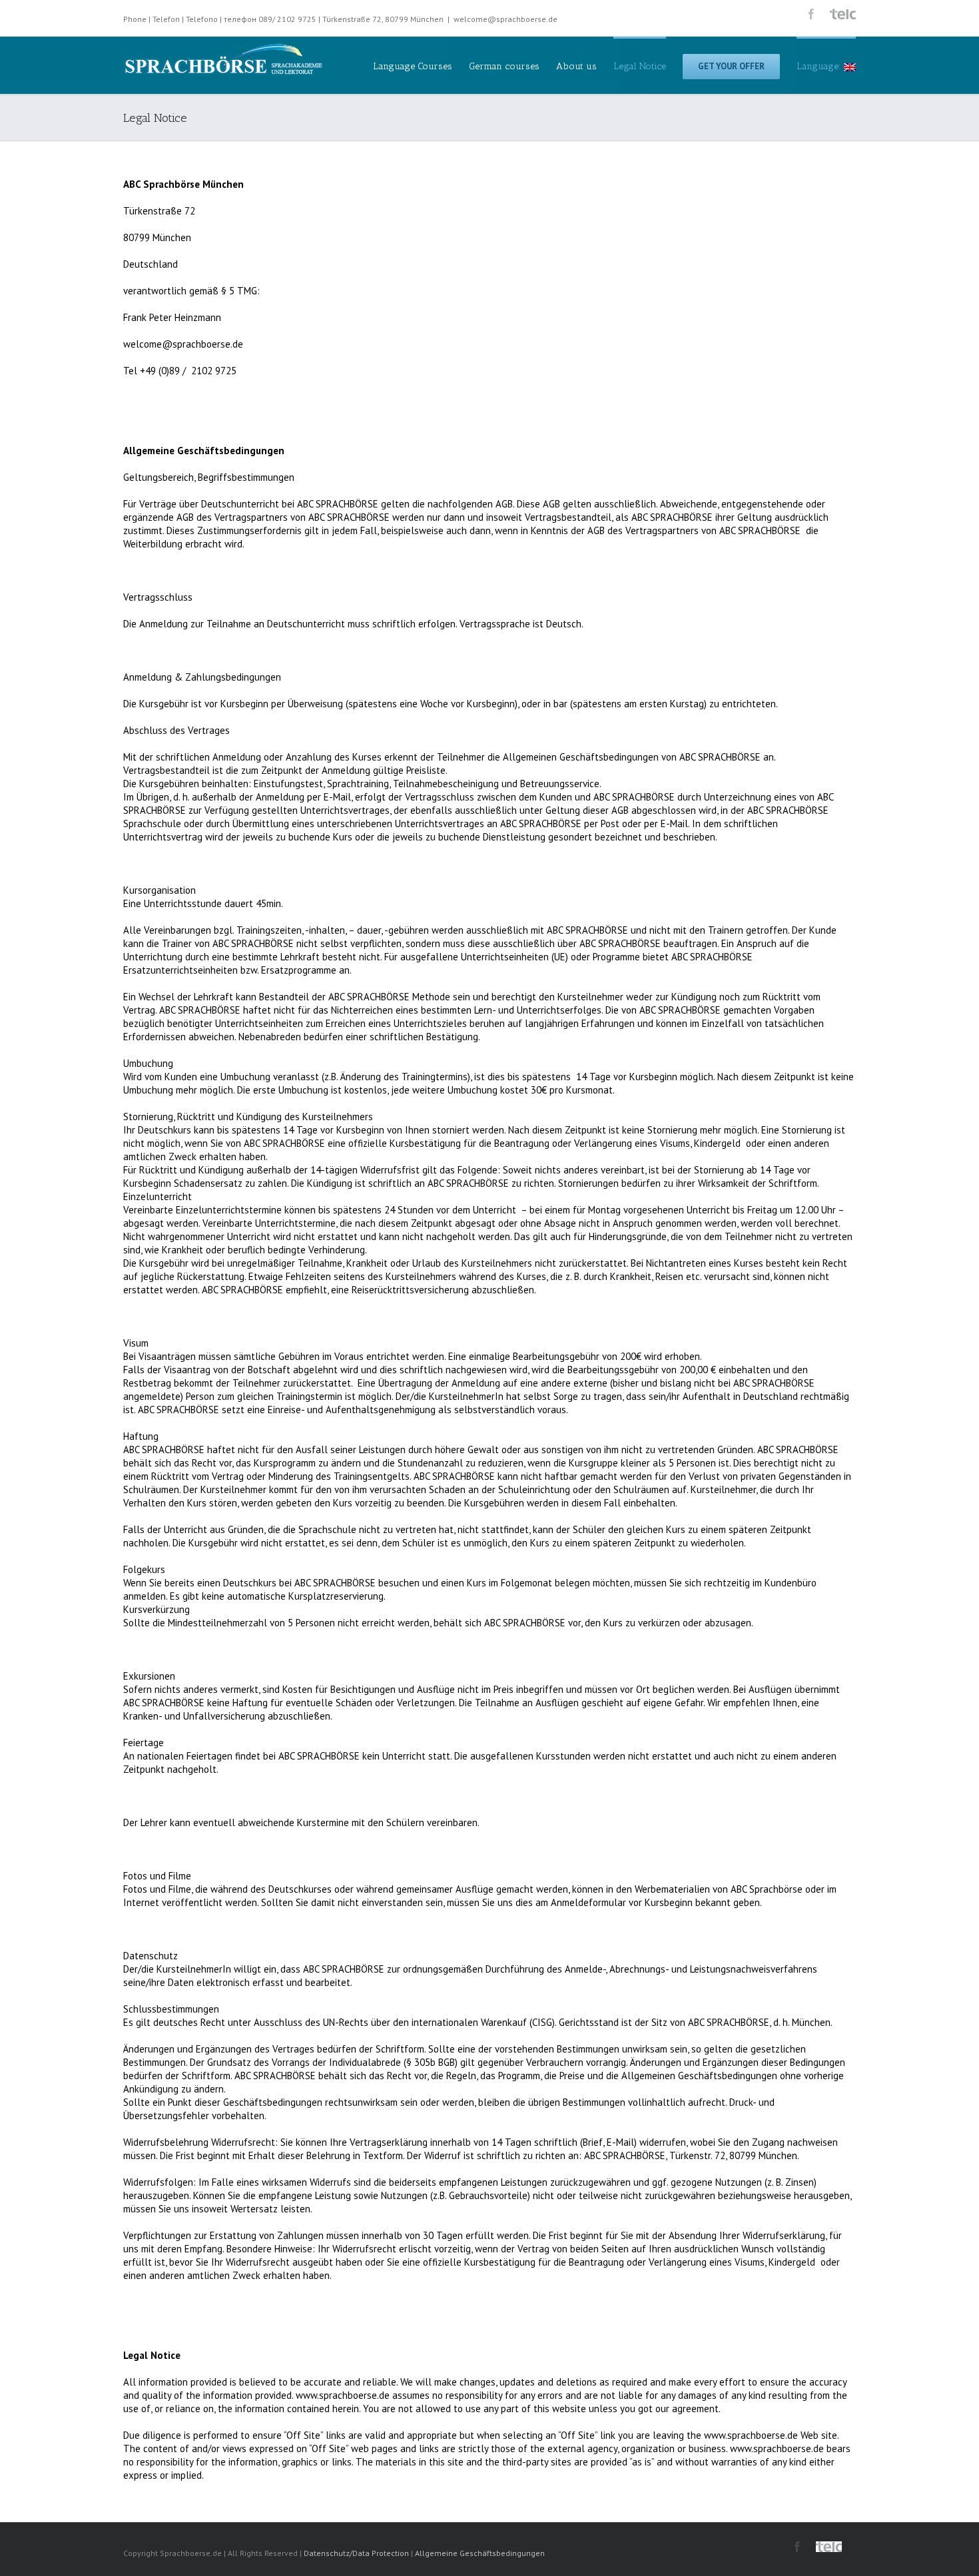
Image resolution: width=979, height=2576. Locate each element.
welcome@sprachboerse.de (505, 19)
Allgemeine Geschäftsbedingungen (480, 2553)
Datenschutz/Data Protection (356, 2553)
